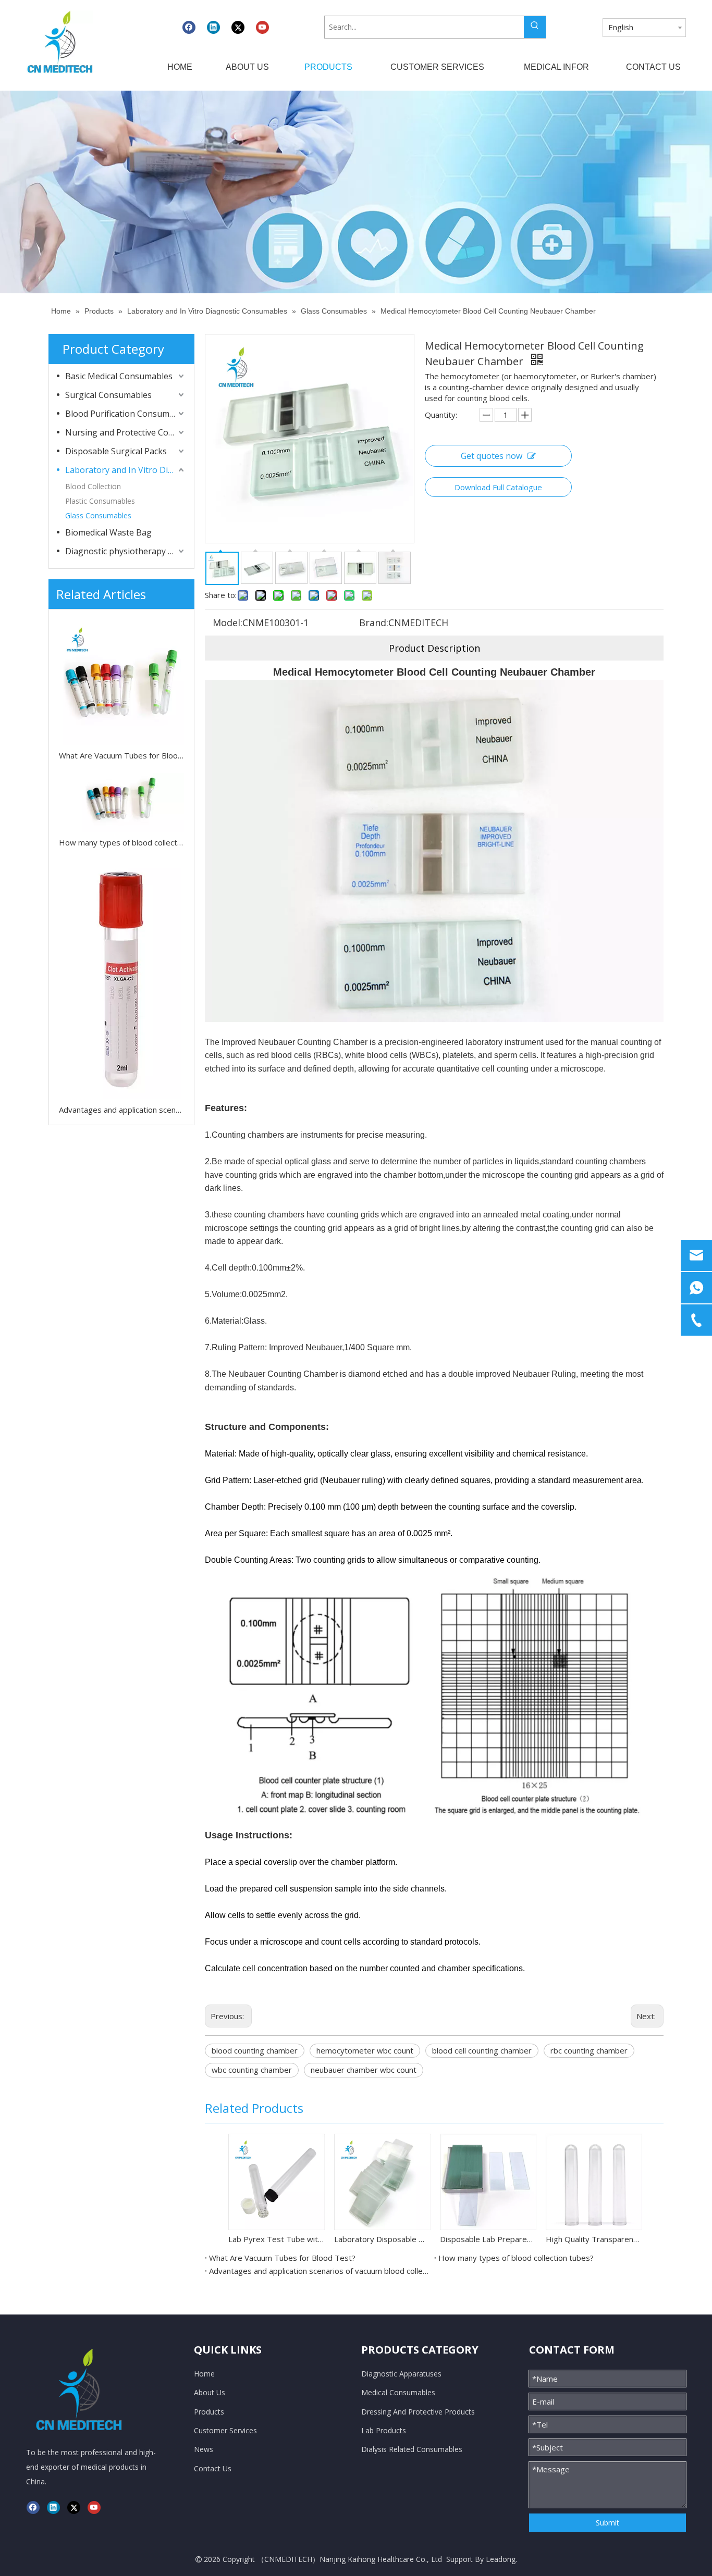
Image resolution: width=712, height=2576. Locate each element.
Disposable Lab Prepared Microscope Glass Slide (488, 2239)
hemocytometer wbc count (365, 2050)
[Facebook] (189, 27)
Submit (607, 2523)
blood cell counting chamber (482, 2050)
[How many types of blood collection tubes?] (121, 802)
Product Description (434, 648)
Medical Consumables (398, 2392)
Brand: (374, 623)
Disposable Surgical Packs (116, 451)
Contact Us (213, 2468)
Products (209, 2412)
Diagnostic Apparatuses (401, 2374)
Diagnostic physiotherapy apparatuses (126, 551)
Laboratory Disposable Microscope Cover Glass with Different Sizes (382, 2239)
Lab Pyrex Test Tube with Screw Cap (276, 2239)
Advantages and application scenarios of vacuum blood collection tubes (121, 1110)
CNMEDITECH (288, 2559)
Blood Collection (93, 486)
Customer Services (225, 2430)
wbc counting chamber (252, 2070)
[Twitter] (238, 27)
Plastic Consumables (100, 501)
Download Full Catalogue (498, 487)
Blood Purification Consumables (126, 414)
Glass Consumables (98, 515)
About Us (210, 2392)
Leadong (501, 2559)
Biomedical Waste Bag (108, 532)
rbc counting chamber (589, 2050)
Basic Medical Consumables (119, 376)
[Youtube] (262, 27)
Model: (228, 623)
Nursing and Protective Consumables (126, 432)
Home (204, 2374)
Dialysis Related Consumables (412, 2449)
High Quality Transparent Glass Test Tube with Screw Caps (593, 2239)
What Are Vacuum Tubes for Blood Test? (121, 755)
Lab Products (384, 2430)
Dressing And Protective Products (418, 2412)
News (204, 2449)
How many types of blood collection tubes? (121, 842)
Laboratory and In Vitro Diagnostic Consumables (126, 470)
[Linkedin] (213, 27)
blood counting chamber (255, 2050)
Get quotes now (492, 456)
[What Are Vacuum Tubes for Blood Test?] (121, 682)
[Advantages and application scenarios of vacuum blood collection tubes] (121, 979)
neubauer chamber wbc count (364, 2070)
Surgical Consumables (108, 395)
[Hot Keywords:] (535, 27)
